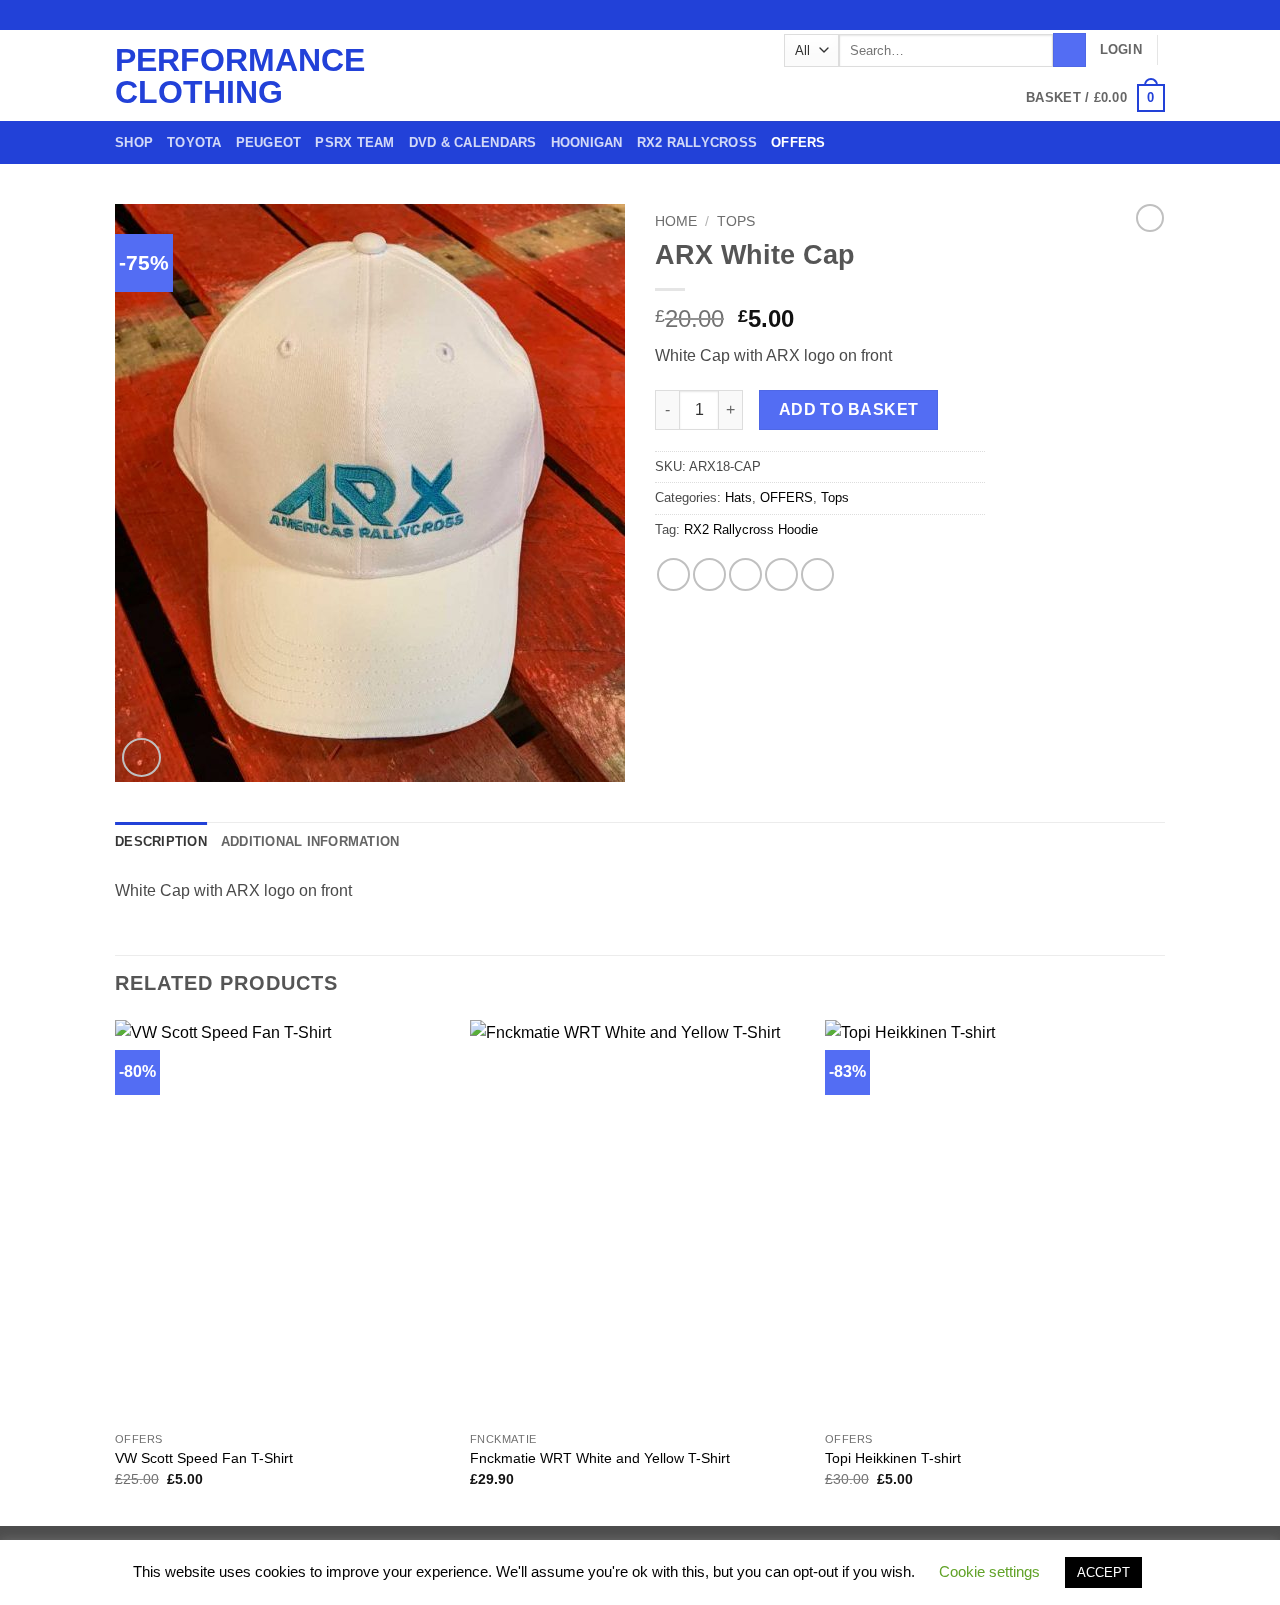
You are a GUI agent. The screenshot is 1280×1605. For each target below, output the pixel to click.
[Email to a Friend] (745, 574)
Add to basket (849, 409)
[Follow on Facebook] (1079, 15)
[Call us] (1155, 15)
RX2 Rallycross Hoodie (751, 529)
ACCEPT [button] (1103, 1572)
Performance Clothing (195, 76)
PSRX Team (354, 142)
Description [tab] (161, 841)
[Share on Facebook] (673, 574)
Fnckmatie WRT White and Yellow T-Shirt (600, 1458)
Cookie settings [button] (989, 1571)
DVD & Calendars (473, 142)
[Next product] (1150, 218)
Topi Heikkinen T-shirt (893, 1458)
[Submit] (1069, 50)
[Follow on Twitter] (1117, 15)
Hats (738, 497)
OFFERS (798, 142)
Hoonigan (587, 142)
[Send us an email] (1136, 15)
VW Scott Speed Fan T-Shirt (204, 1458)
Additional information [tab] (310, 841)
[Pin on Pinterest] (781, 574)
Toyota (194, 142)
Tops (736, 221)
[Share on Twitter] (709, 574)
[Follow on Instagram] (1098, 15)
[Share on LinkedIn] (817, 574)
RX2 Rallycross (697, 142)
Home (676, 221)
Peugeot (269, 142)
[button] (1121, 50)
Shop (134, 142)
